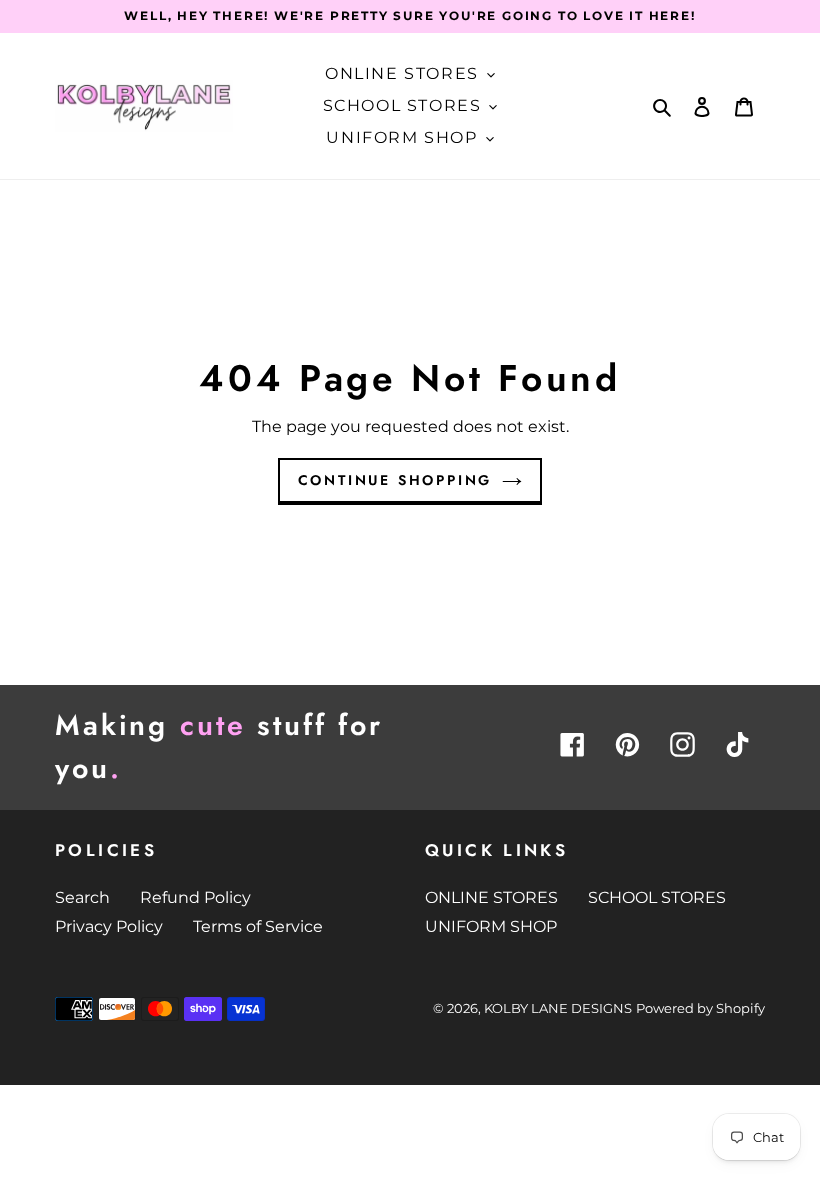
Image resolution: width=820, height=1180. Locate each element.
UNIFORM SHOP (491, 926)
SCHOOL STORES (657, 897)
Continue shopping (395, 480)
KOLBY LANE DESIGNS (558, 1008)
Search (82, 897)
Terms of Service (258, 926)
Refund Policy (195, 897)
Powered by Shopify (700, 1008)
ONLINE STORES (491, 897)
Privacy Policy (109, 926)
